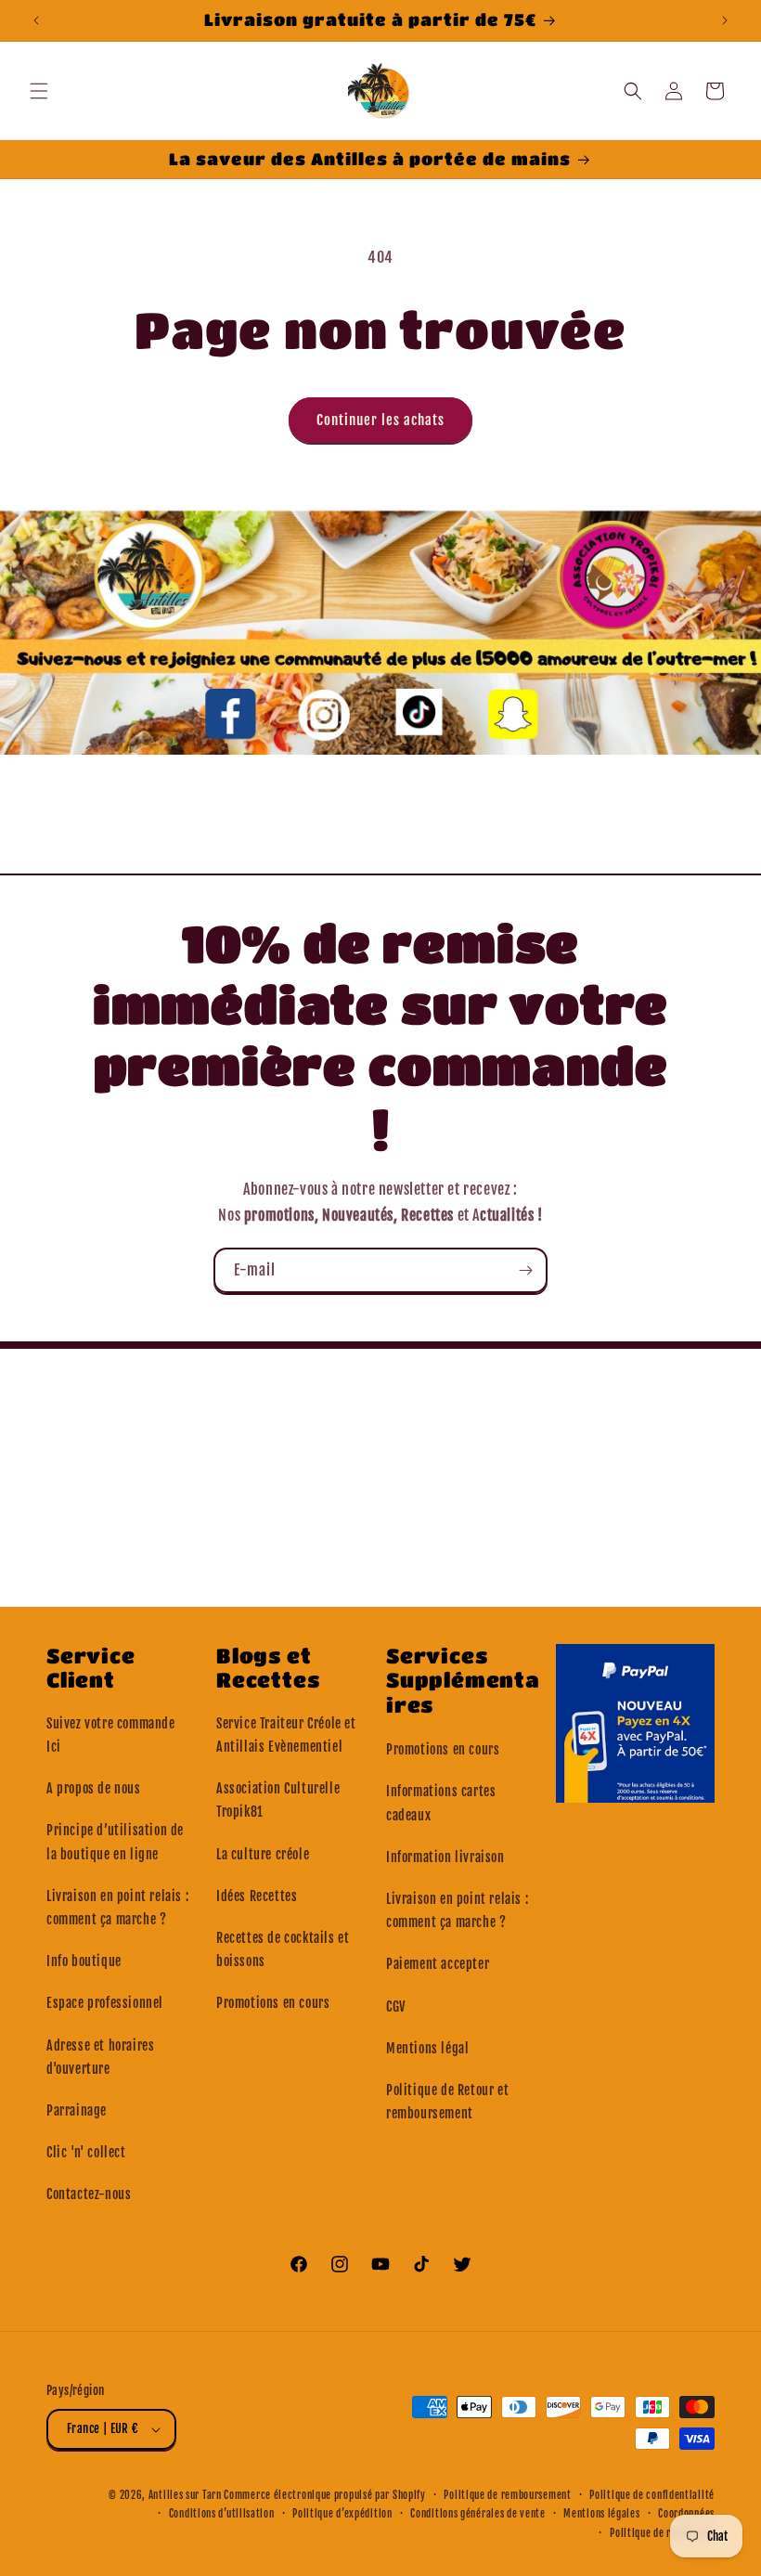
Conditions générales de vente (477, 2514)
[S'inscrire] (525, 1270)
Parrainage (77, 2110)
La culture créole (263, 1854)
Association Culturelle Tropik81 (278, 1800)
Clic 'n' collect (86, 2152)
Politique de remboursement (507, 2495)
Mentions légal (427, 2048)
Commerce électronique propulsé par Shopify (324, 2495)
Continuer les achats (380, 420)
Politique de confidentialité (652, 2495)
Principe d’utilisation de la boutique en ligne (115, 1842)
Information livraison (445, 1857)
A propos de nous (94, 1788)
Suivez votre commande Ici (111, 1735)
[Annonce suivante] (725, 20)
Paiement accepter (438, 1964)
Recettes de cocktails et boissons (283, 1949)
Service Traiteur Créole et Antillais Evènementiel (286, 1735)
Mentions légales (601, 2514)
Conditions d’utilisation (222, 2514)
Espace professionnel (105, 2003)
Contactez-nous (89, 2194)
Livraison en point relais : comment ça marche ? (117, 1908)
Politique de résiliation (662, 2533)
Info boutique (84, 1961)
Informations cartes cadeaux (441, 1803)
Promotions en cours (273, 2003)
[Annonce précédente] (36, 20)
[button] (39, 91)
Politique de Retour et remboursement (447, 2102)
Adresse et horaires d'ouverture (100, 2057)
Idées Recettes (257, 1896)
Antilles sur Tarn (187, 2495)
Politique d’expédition (342, 2514)
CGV (396, 2006)
